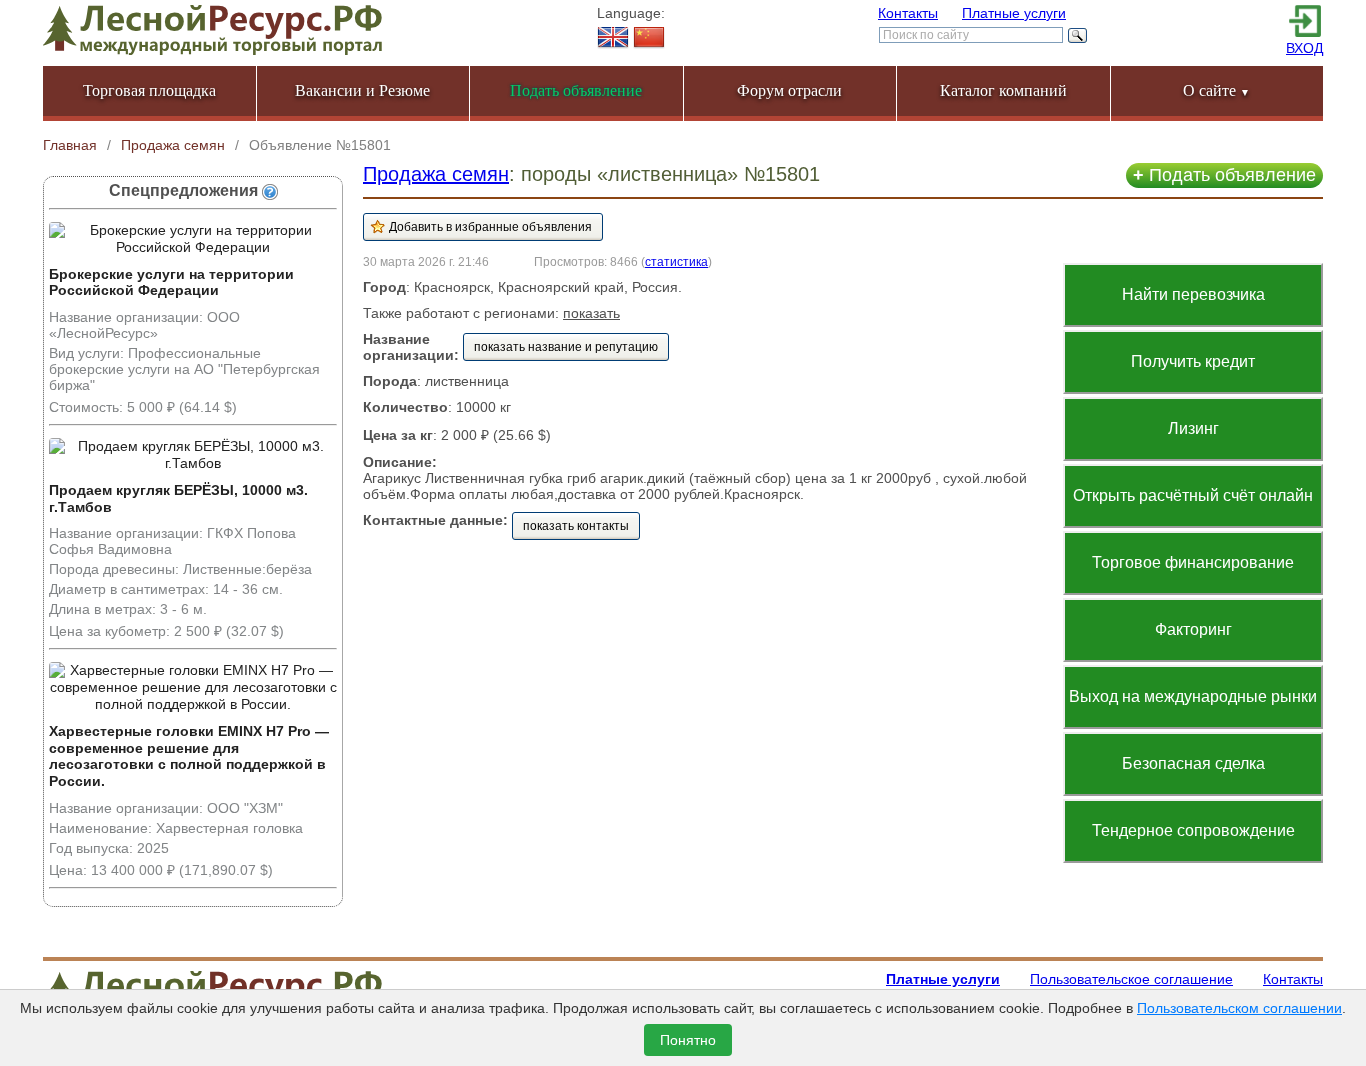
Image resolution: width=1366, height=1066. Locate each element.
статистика (676, 261)
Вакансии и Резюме (362, 90)
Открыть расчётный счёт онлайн (1193, 495)
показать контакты (576, 526)
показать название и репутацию (566, 347)
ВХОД (1304, 48)
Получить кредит (1193, 361)
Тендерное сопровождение (1193, 830)
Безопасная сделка (1193, 763)
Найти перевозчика (1193, 294)
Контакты (908, 13)
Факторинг (1193, 629)
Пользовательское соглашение (1131, 979)
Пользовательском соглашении (1239, 1008)
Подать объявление (1224, 175)
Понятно (688, 1040)
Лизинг (1193, 428)
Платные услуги (1014, 13)
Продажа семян (436, 174)
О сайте (1216, 90)
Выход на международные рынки (1193, 696)
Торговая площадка (149, 90)
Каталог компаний (1003, 90)
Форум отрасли (789, 90)
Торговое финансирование (1193, 562)
